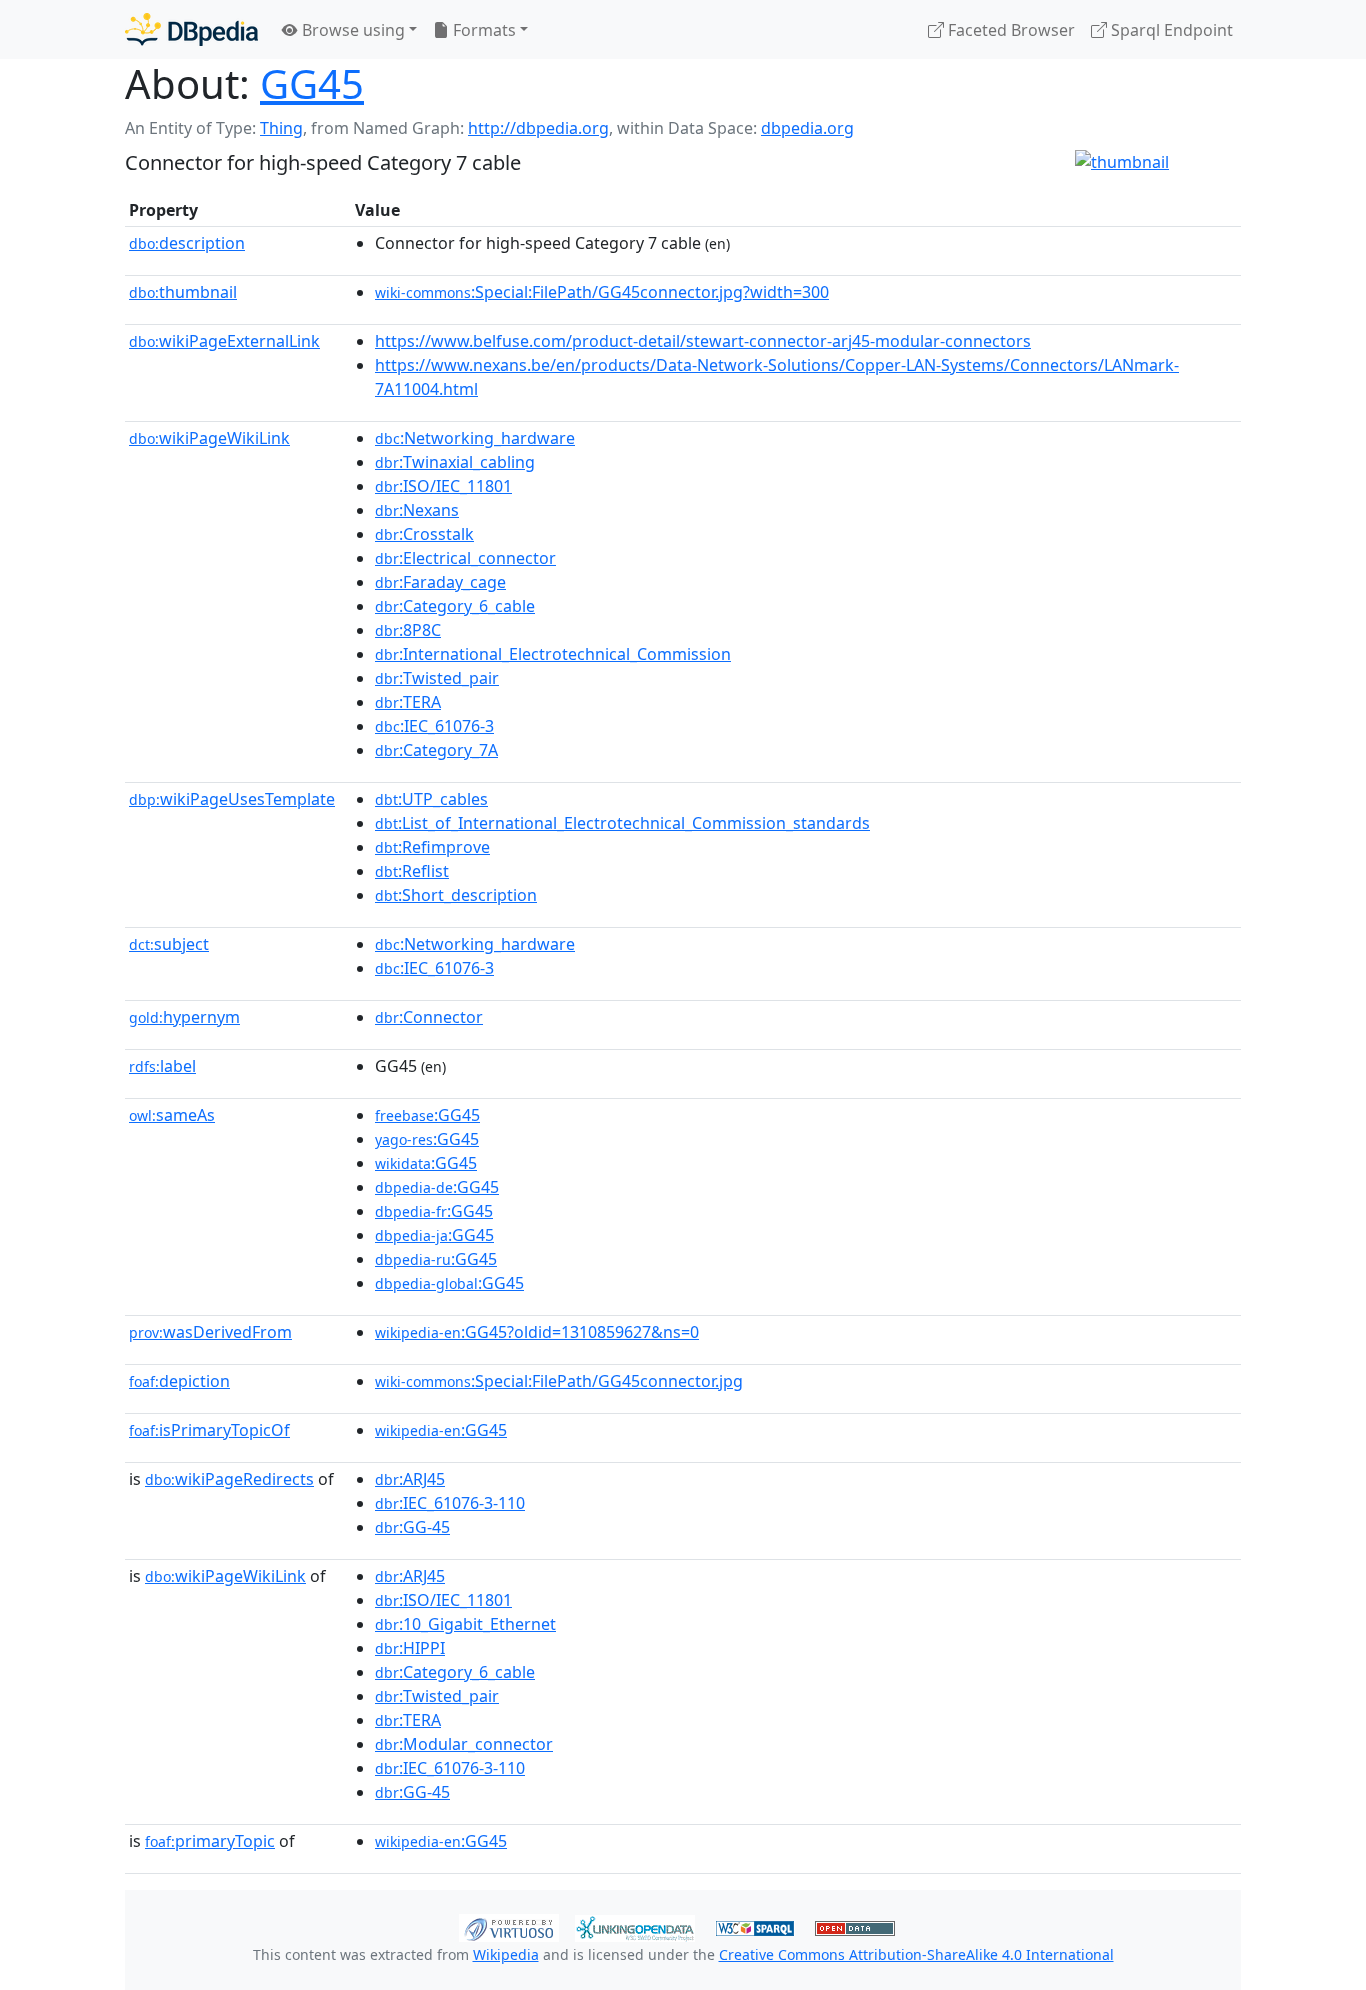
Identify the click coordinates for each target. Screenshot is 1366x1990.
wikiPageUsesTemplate (232, 799)
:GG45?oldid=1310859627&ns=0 (537, 1332)
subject (169, 944)
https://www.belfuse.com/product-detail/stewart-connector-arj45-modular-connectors (703, 341)
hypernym (184, 1017)
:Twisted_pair (437, 678)
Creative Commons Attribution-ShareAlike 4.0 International (916, 1954)
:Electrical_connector (465, 558)
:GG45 (427, 1115)
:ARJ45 (410, 1479)
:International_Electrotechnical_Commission (553, 654)
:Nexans (417, 510)
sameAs (172, 1115)
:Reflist (412, 871)
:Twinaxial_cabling (455, 462)
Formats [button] (482, 30)
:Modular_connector (464, 1744)
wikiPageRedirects (229, 1479)
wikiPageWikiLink (209, 438)
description (187, 243)
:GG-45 (412, 1527)
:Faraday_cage (440, 582)
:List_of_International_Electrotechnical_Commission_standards (622, 823)
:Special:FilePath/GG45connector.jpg (559, 1381)
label (162, 1066)
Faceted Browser (1009, 30)
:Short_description (456, 895)
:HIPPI (410, 1648)
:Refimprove (432, 847)
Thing (281, 128)
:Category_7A (436, 750)
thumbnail (183, 292)
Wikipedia (506, 1954)
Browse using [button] (351, 30)
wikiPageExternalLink (224, 341)
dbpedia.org (807, 128)
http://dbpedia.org (538, 128)
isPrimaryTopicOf (209, 1430)
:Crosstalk (424, 534)
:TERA (408, 702)
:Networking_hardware (475, 438)
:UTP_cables (431, 799)
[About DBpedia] (191, 29)
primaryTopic (210, 1841)
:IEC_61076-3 (434, 726)
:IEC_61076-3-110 (450, 1503)
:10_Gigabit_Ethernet (465, 1624)
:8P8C (408, 630)
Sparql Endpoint (1170, 30)
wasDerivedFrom (210, 1332)
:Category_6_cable (455, 606)
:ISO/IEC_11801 (443, 486)
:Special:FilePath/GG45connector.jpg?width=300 (602, 292)
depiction (179, 1381)
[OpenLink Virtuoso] (509, 1926)
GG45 (312, 83)
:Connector (429, 1017)
